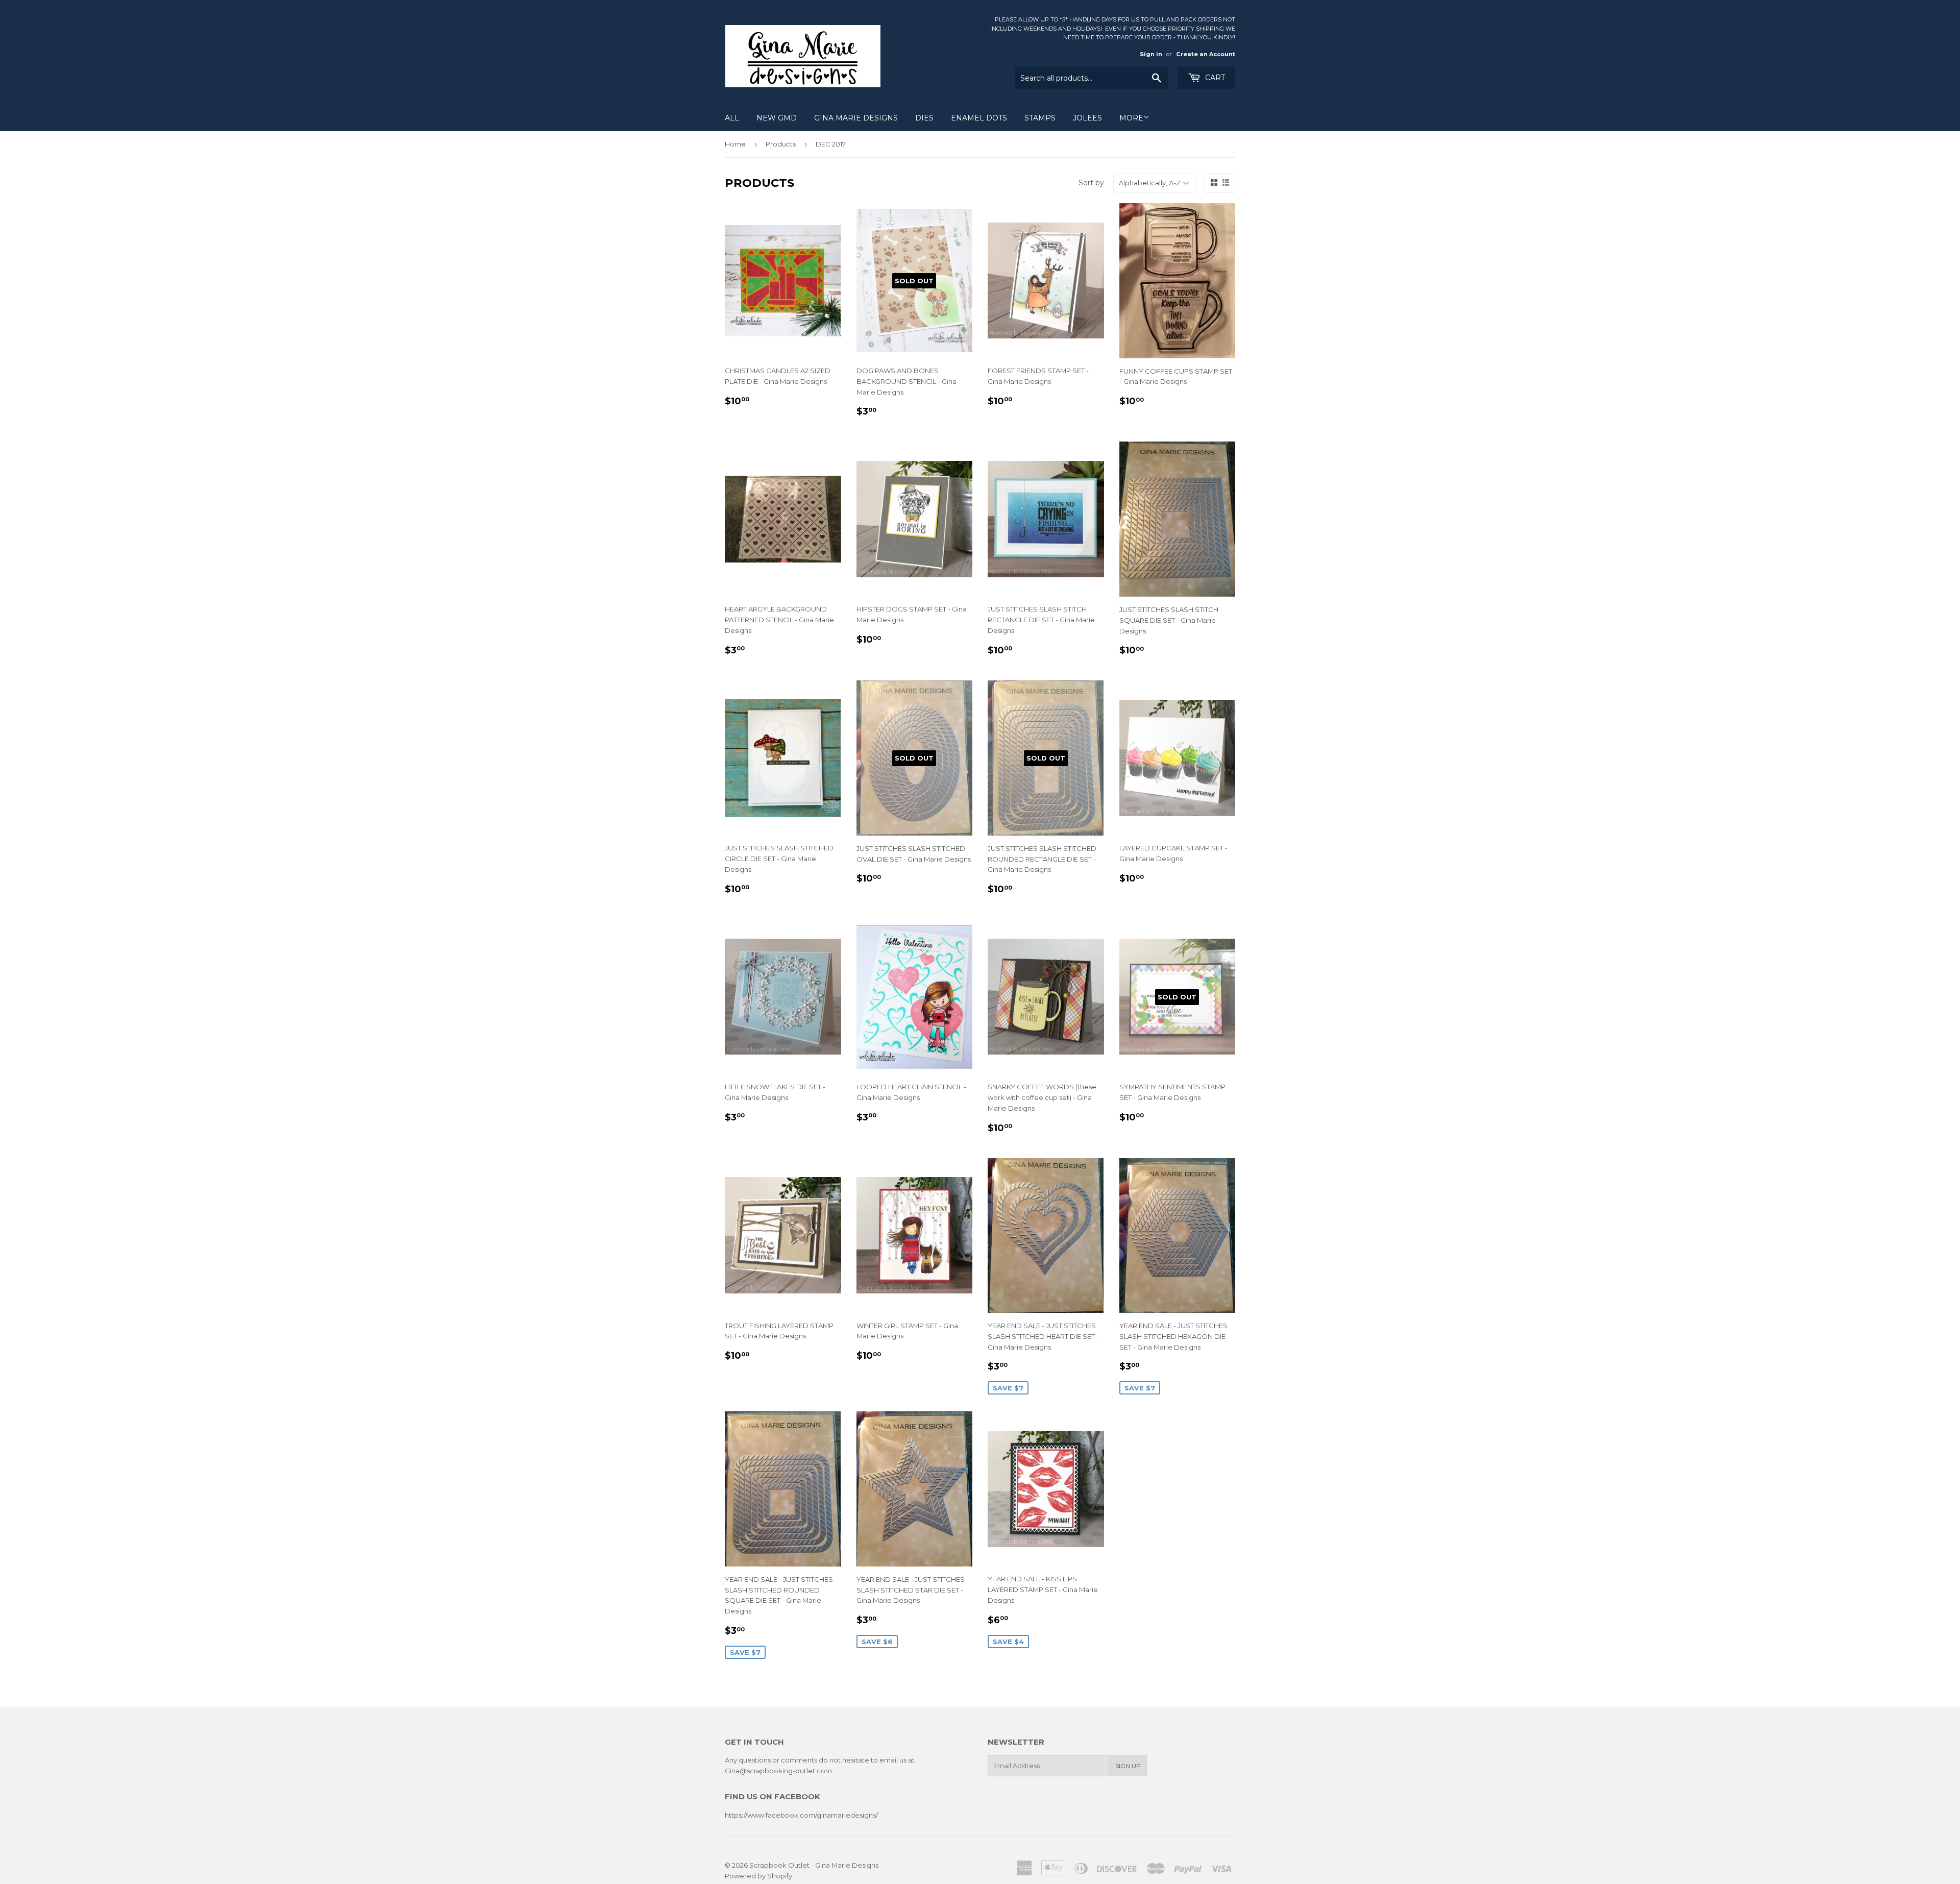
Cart (1214, 78)
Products (781, 144)
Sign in (1151, 54)
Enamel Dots (979, 118)
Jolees (1087, 118)
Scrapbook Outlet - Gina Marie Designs (814, 1865)
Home (735, 144)
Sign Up (1128, 1766)
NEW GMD (777, 118)
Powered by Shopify (758, 1876)
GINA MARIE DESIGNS (856, 118)
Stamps (1040, 118)
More (1131, 118)
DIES (924, 118)
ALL (732, 118)
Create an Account (1206, 54)
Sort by (1091, 183)
